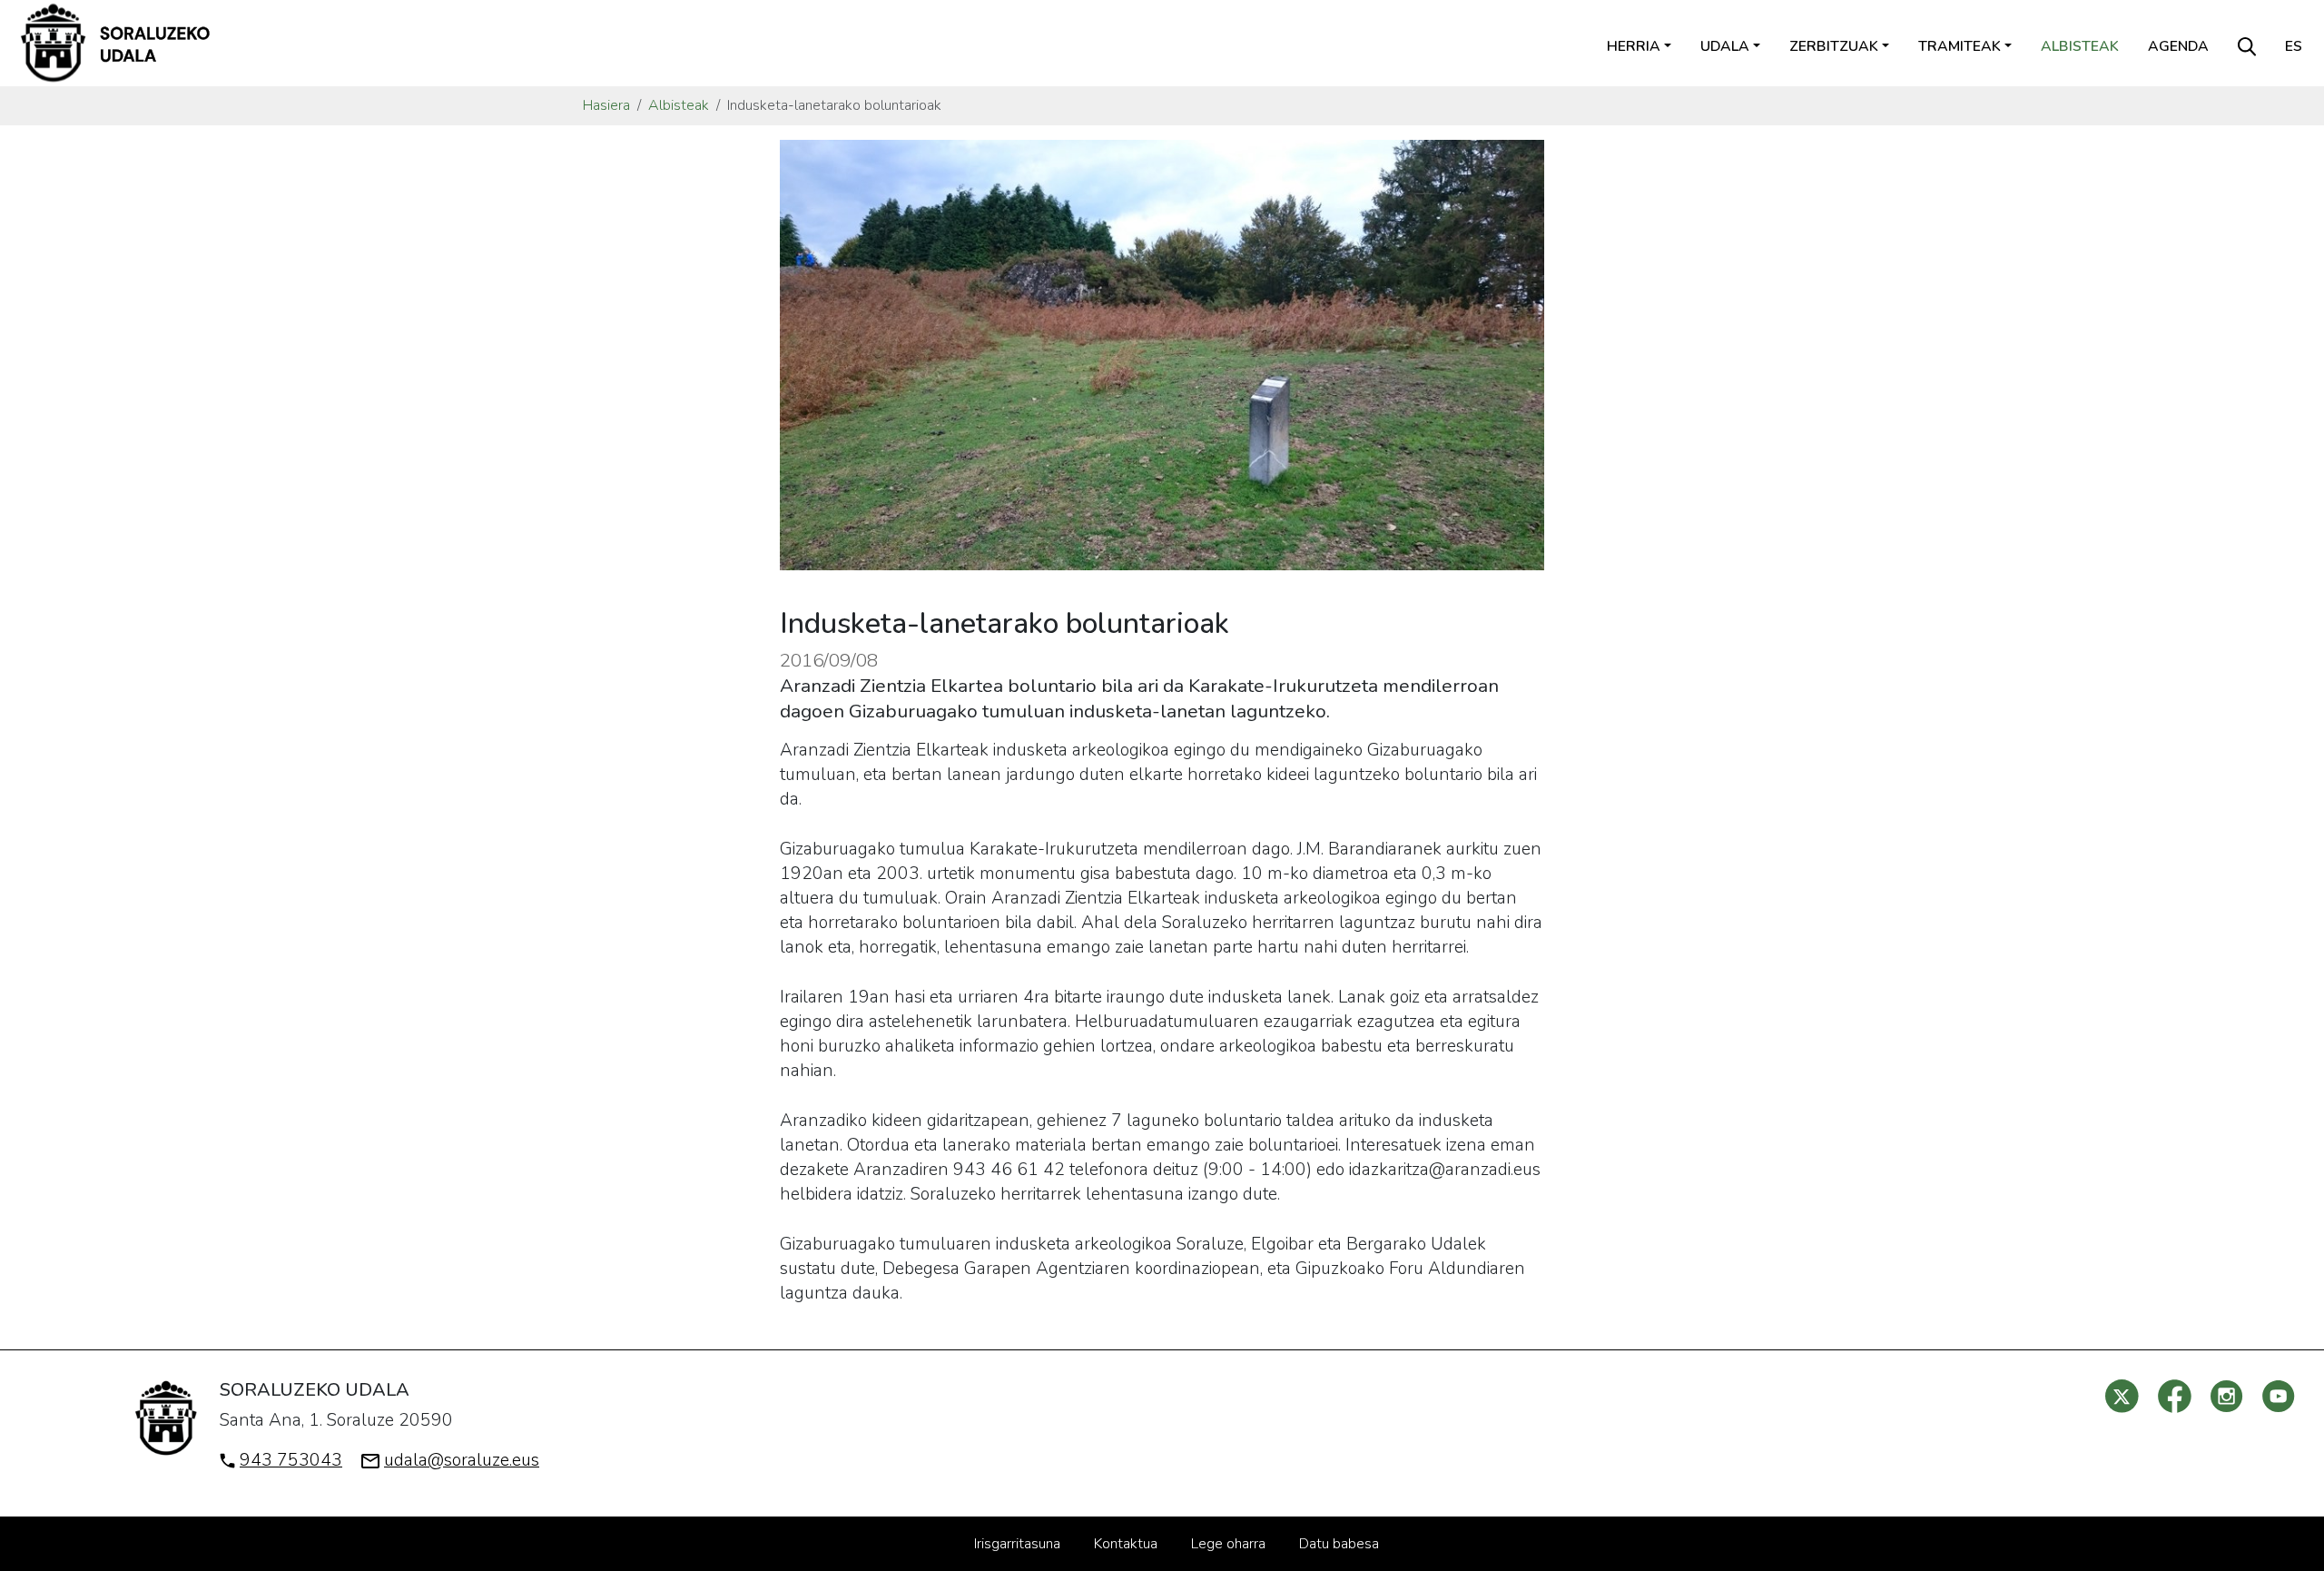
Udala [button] (1725, 46)
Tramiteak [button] (1960, 46)
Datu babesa (1339, 1544)
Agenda (2178, 46)
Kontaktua (1126, 1544)
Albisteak (2080, 46)
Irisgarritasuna (1017, 1544)
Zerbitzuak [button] (1834, 46)
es (2294, 46)
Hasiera (606, 105)
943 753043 (291, 1460)
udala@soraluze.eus (462, 1460)
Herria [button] (1634, 46)
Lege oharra (1228, 1544)
